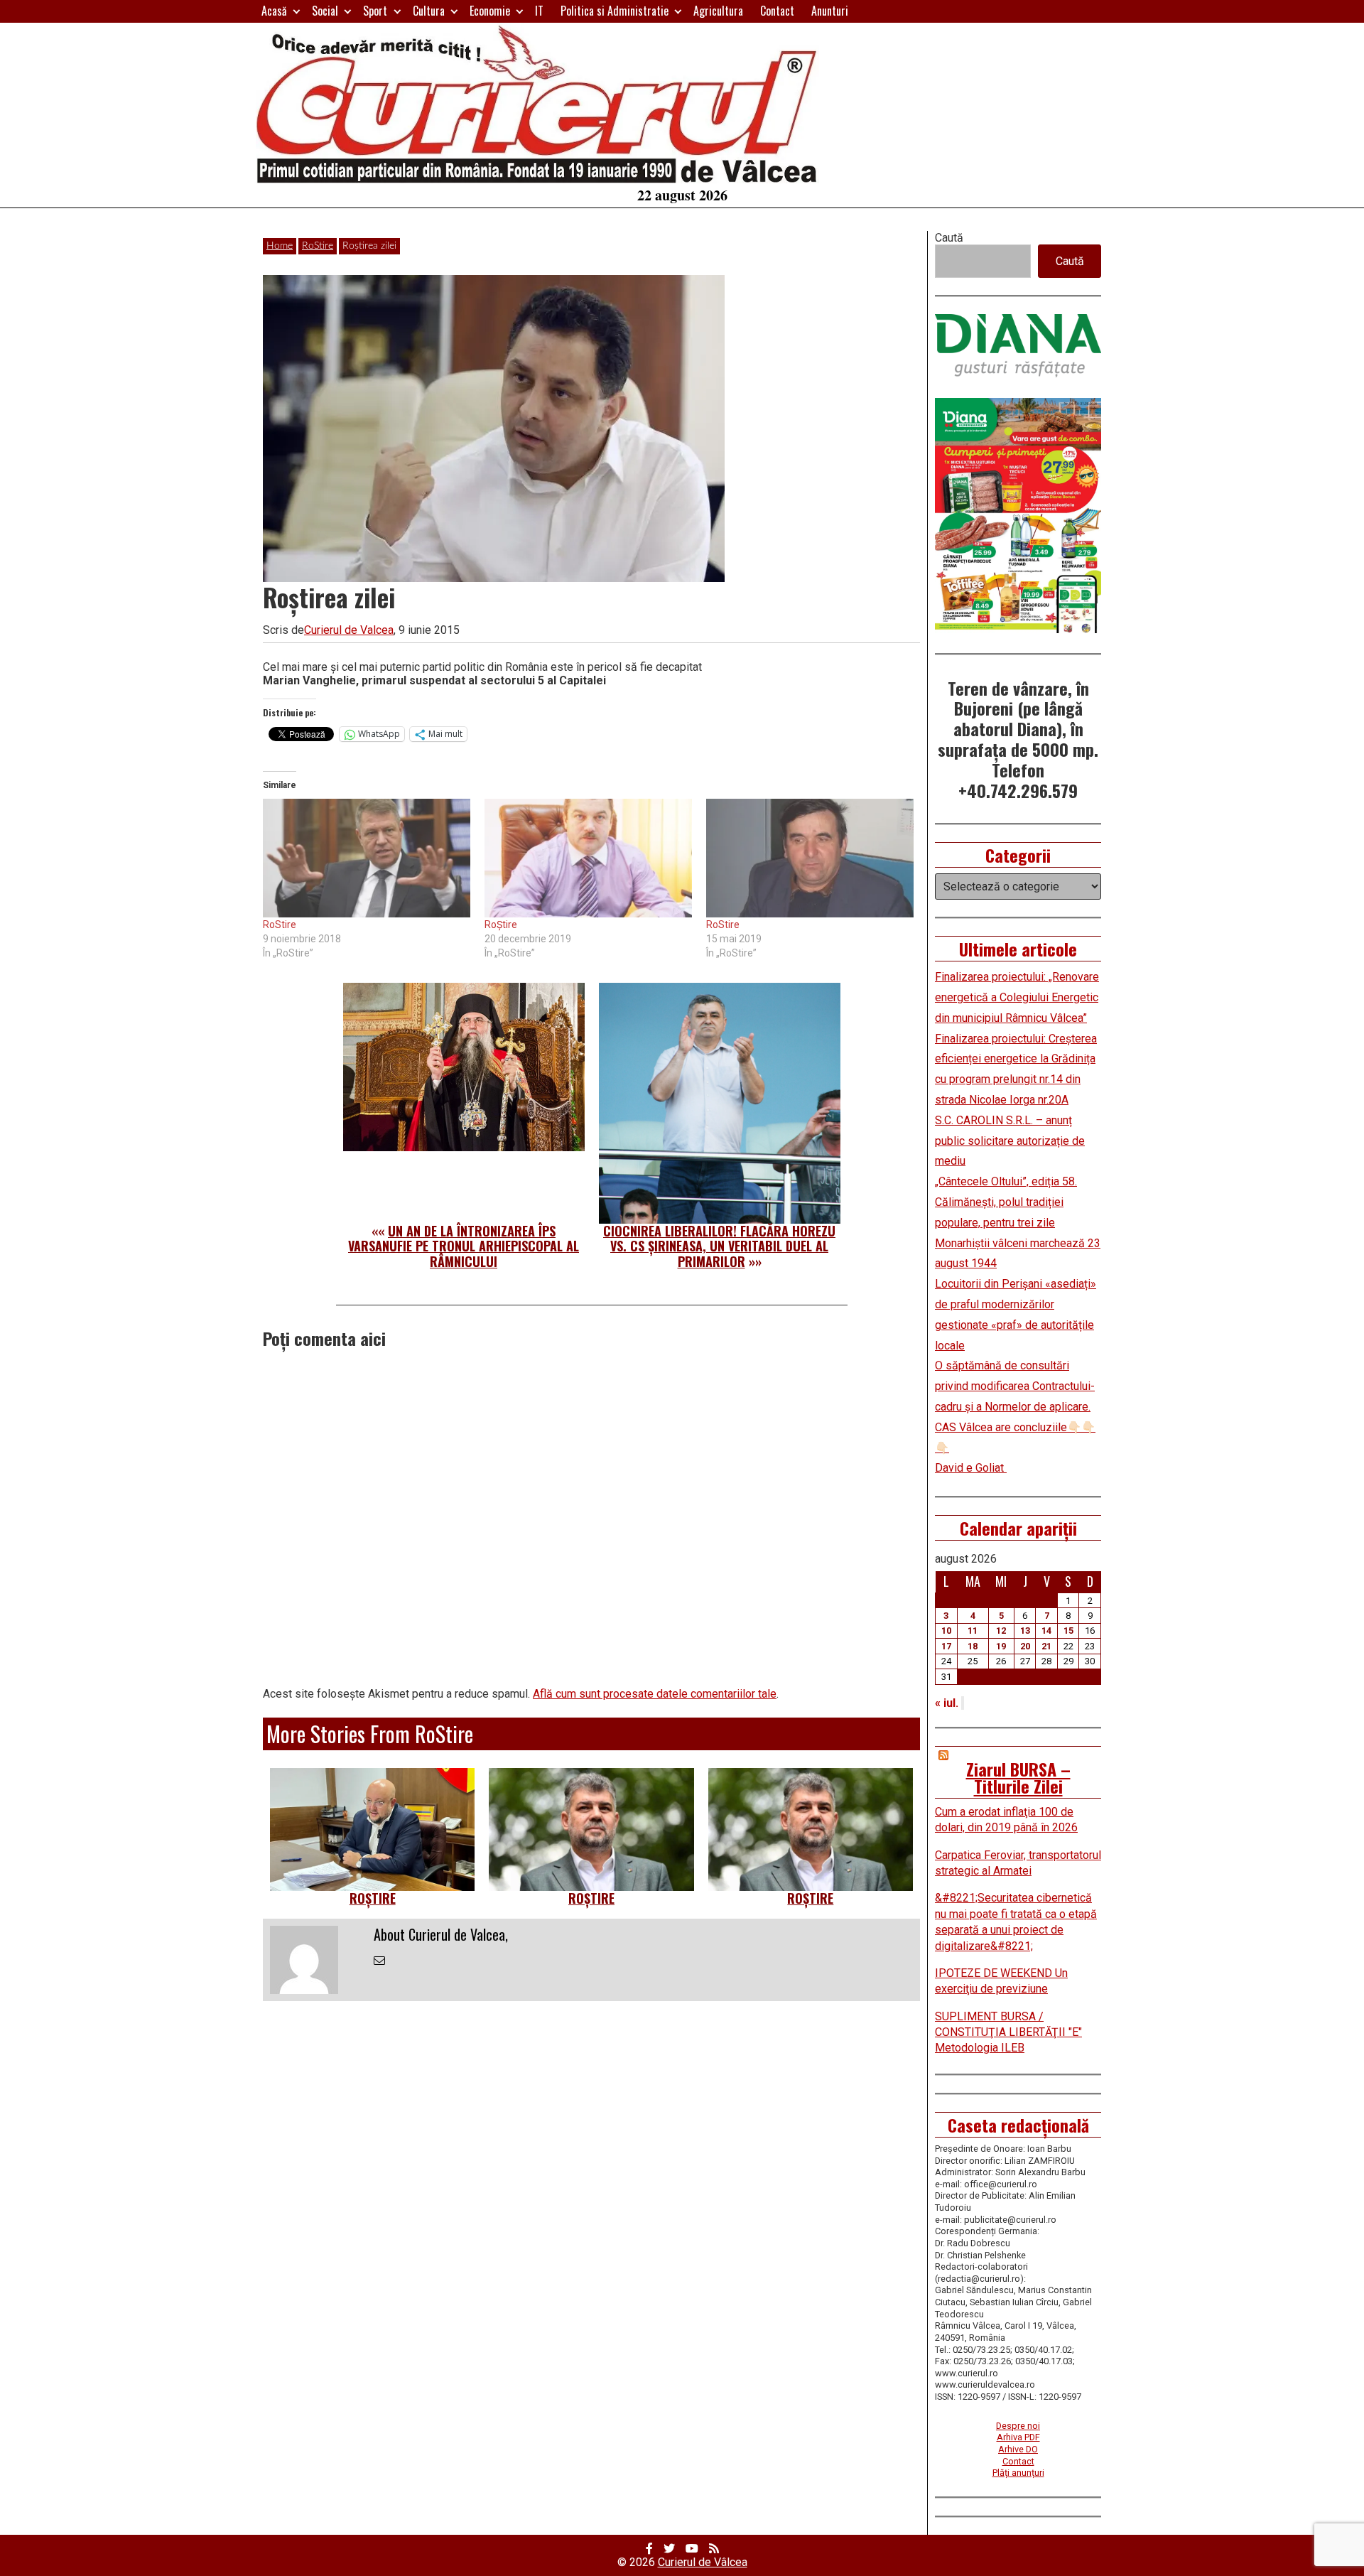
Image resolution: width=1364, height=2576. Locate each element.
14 (1046, 1631)
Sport (375, 11)
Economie (490, 11)
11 (973, 1631)
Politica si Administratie (615, 11)
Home (280, 246)
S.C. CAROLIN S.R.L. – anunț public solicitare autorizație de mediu (1010, 1141)
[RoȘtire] (588, 858)
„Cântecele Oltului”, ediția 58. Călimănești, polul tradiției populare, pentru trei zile (1006, 1202)
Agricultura (718, 11)
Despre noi (1018, 2426)
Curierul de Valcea (349, 630)
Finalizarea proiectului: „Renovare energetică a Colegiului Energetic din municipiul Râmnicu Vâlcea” (1017, 997)
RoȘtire (501, 925)
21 (1046, 1646)
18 (973, 1646)
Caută (949, 238)
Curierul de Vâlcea (703, 2562)
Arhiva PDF (1018, 2437)
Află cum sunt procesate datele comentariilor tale (655, 1694)
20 (1025, 1646)
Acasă (274, 11)
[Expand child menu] (297, 11)
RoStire (318, 246)
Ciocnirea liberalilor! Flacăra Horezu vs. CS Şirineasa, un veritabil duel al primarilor (719, 1246)
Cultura (429, 11)
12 (1001, 1631)
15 (1068, 1631)
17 (946, 1646)
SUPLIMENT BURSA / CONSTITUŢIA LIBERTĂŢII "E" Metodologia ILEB (1008, 2032)
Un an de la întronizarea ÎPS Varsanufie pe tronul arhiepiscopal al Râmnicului (464, 1246)
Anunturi (830, 11)
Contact (777, 11)
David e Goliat (971, 1468)
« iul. (947, 1703)
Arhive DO (1018, 2449)
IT (539, 11)
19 (1001, 1646)
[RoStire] (367, 858)
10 (946, 1631)
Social (325, 11)
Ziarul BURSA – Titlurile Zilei (1018, 1777)
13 (1025, 1631)
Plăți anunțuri (1018, 2473)
